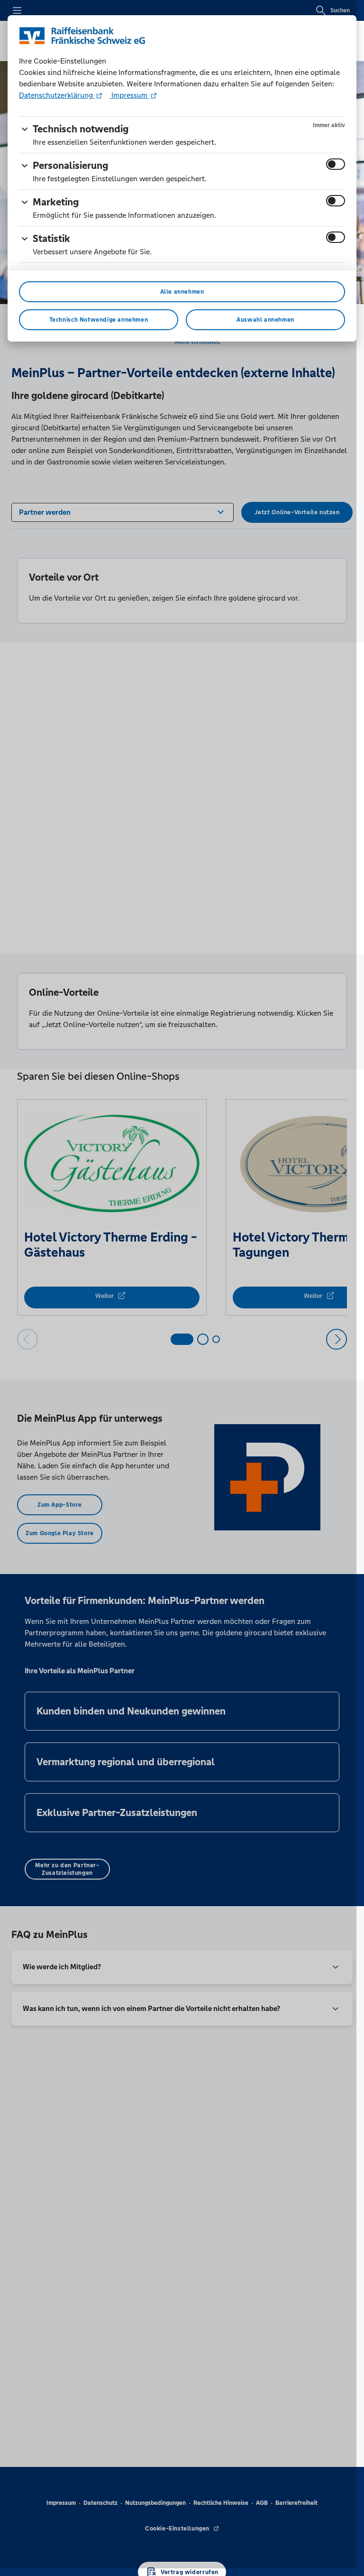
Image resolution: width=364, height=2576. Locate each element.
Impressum (129, 95)
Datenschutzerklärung (57, 95)
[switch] (336, 164)
